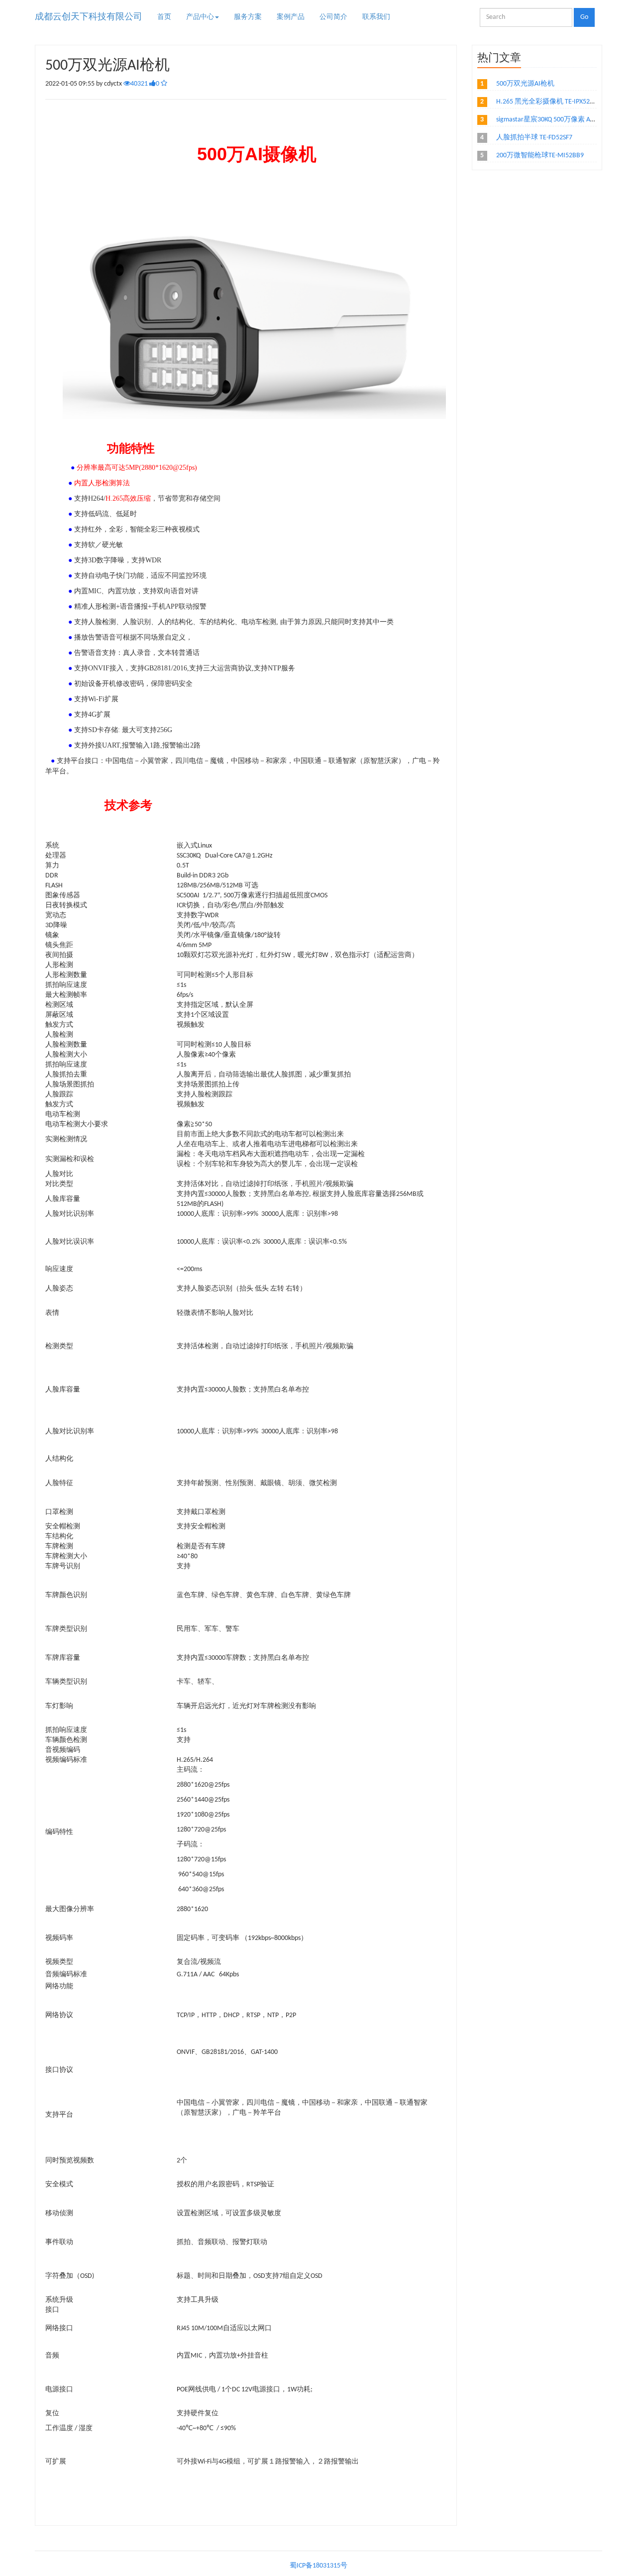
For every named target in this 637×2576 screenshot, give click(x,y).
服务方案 (248, 17)
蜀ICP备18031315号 (318, 2566)
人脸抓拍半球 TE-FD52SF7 (534, 138)
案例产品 (291, 17)
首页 (164, 17)
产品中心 (200, 17)
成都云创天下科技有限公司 (89, 17)
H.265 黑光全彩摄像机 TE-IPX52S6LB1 (551, 102)
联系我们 (376, 17)
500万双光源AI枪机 (525, 84)
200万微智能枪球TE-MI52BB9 (540, 156)
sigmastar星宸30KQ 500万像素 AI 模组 (552, 120)
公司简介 (333, 17)
